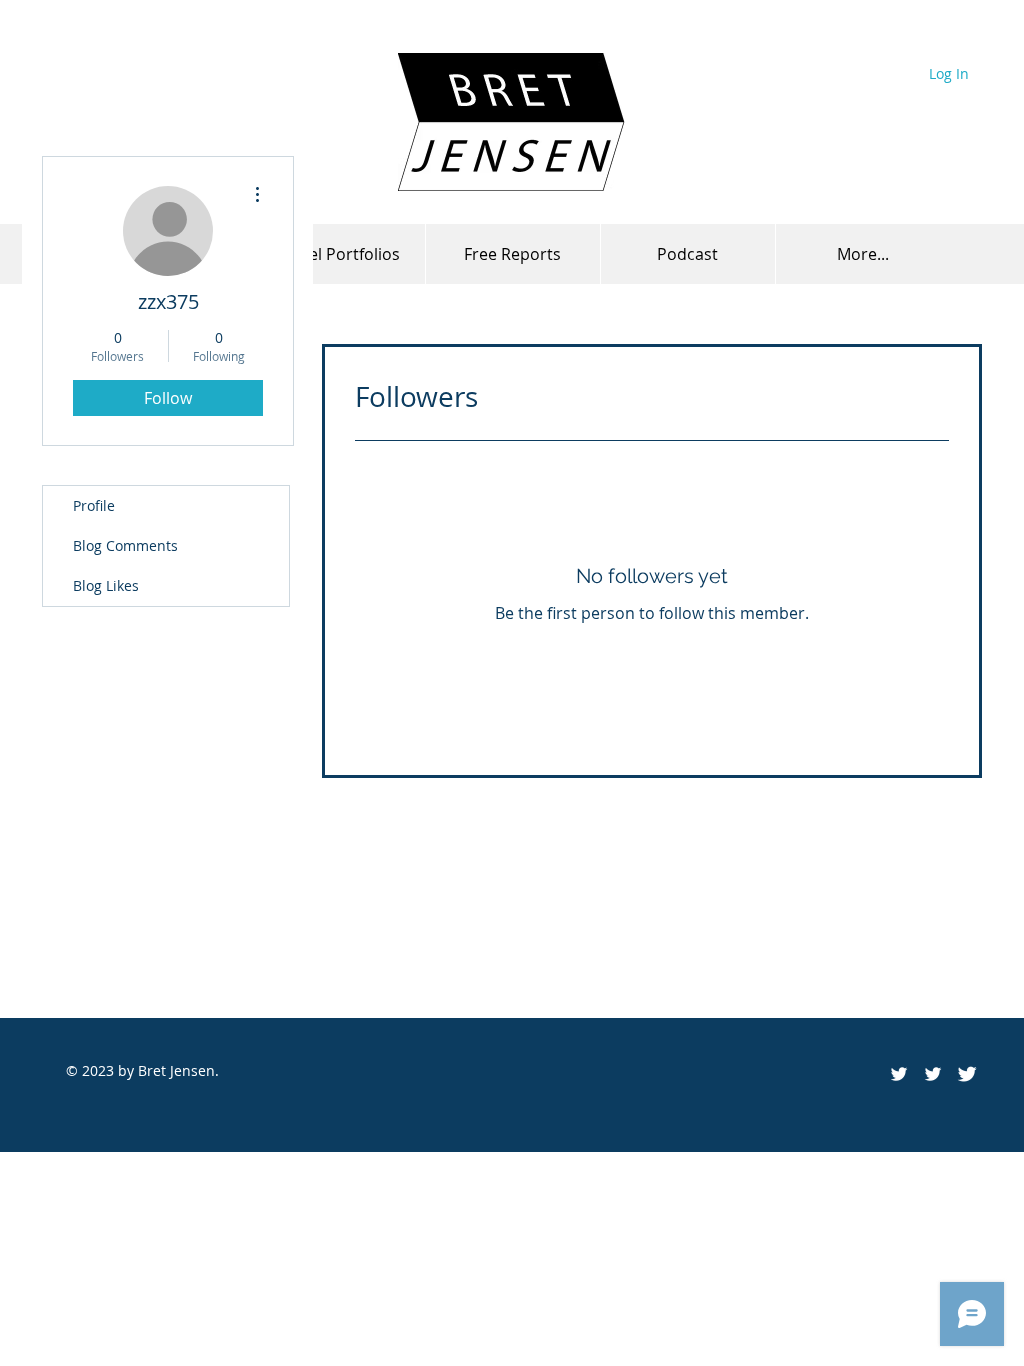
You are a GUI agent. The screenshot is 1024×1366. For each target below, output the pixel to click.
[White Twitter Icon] (933, 1074)
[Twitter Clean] (967, 1074)
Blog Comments (125, 545)
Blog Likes (106, 585)
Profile (94, 505)
